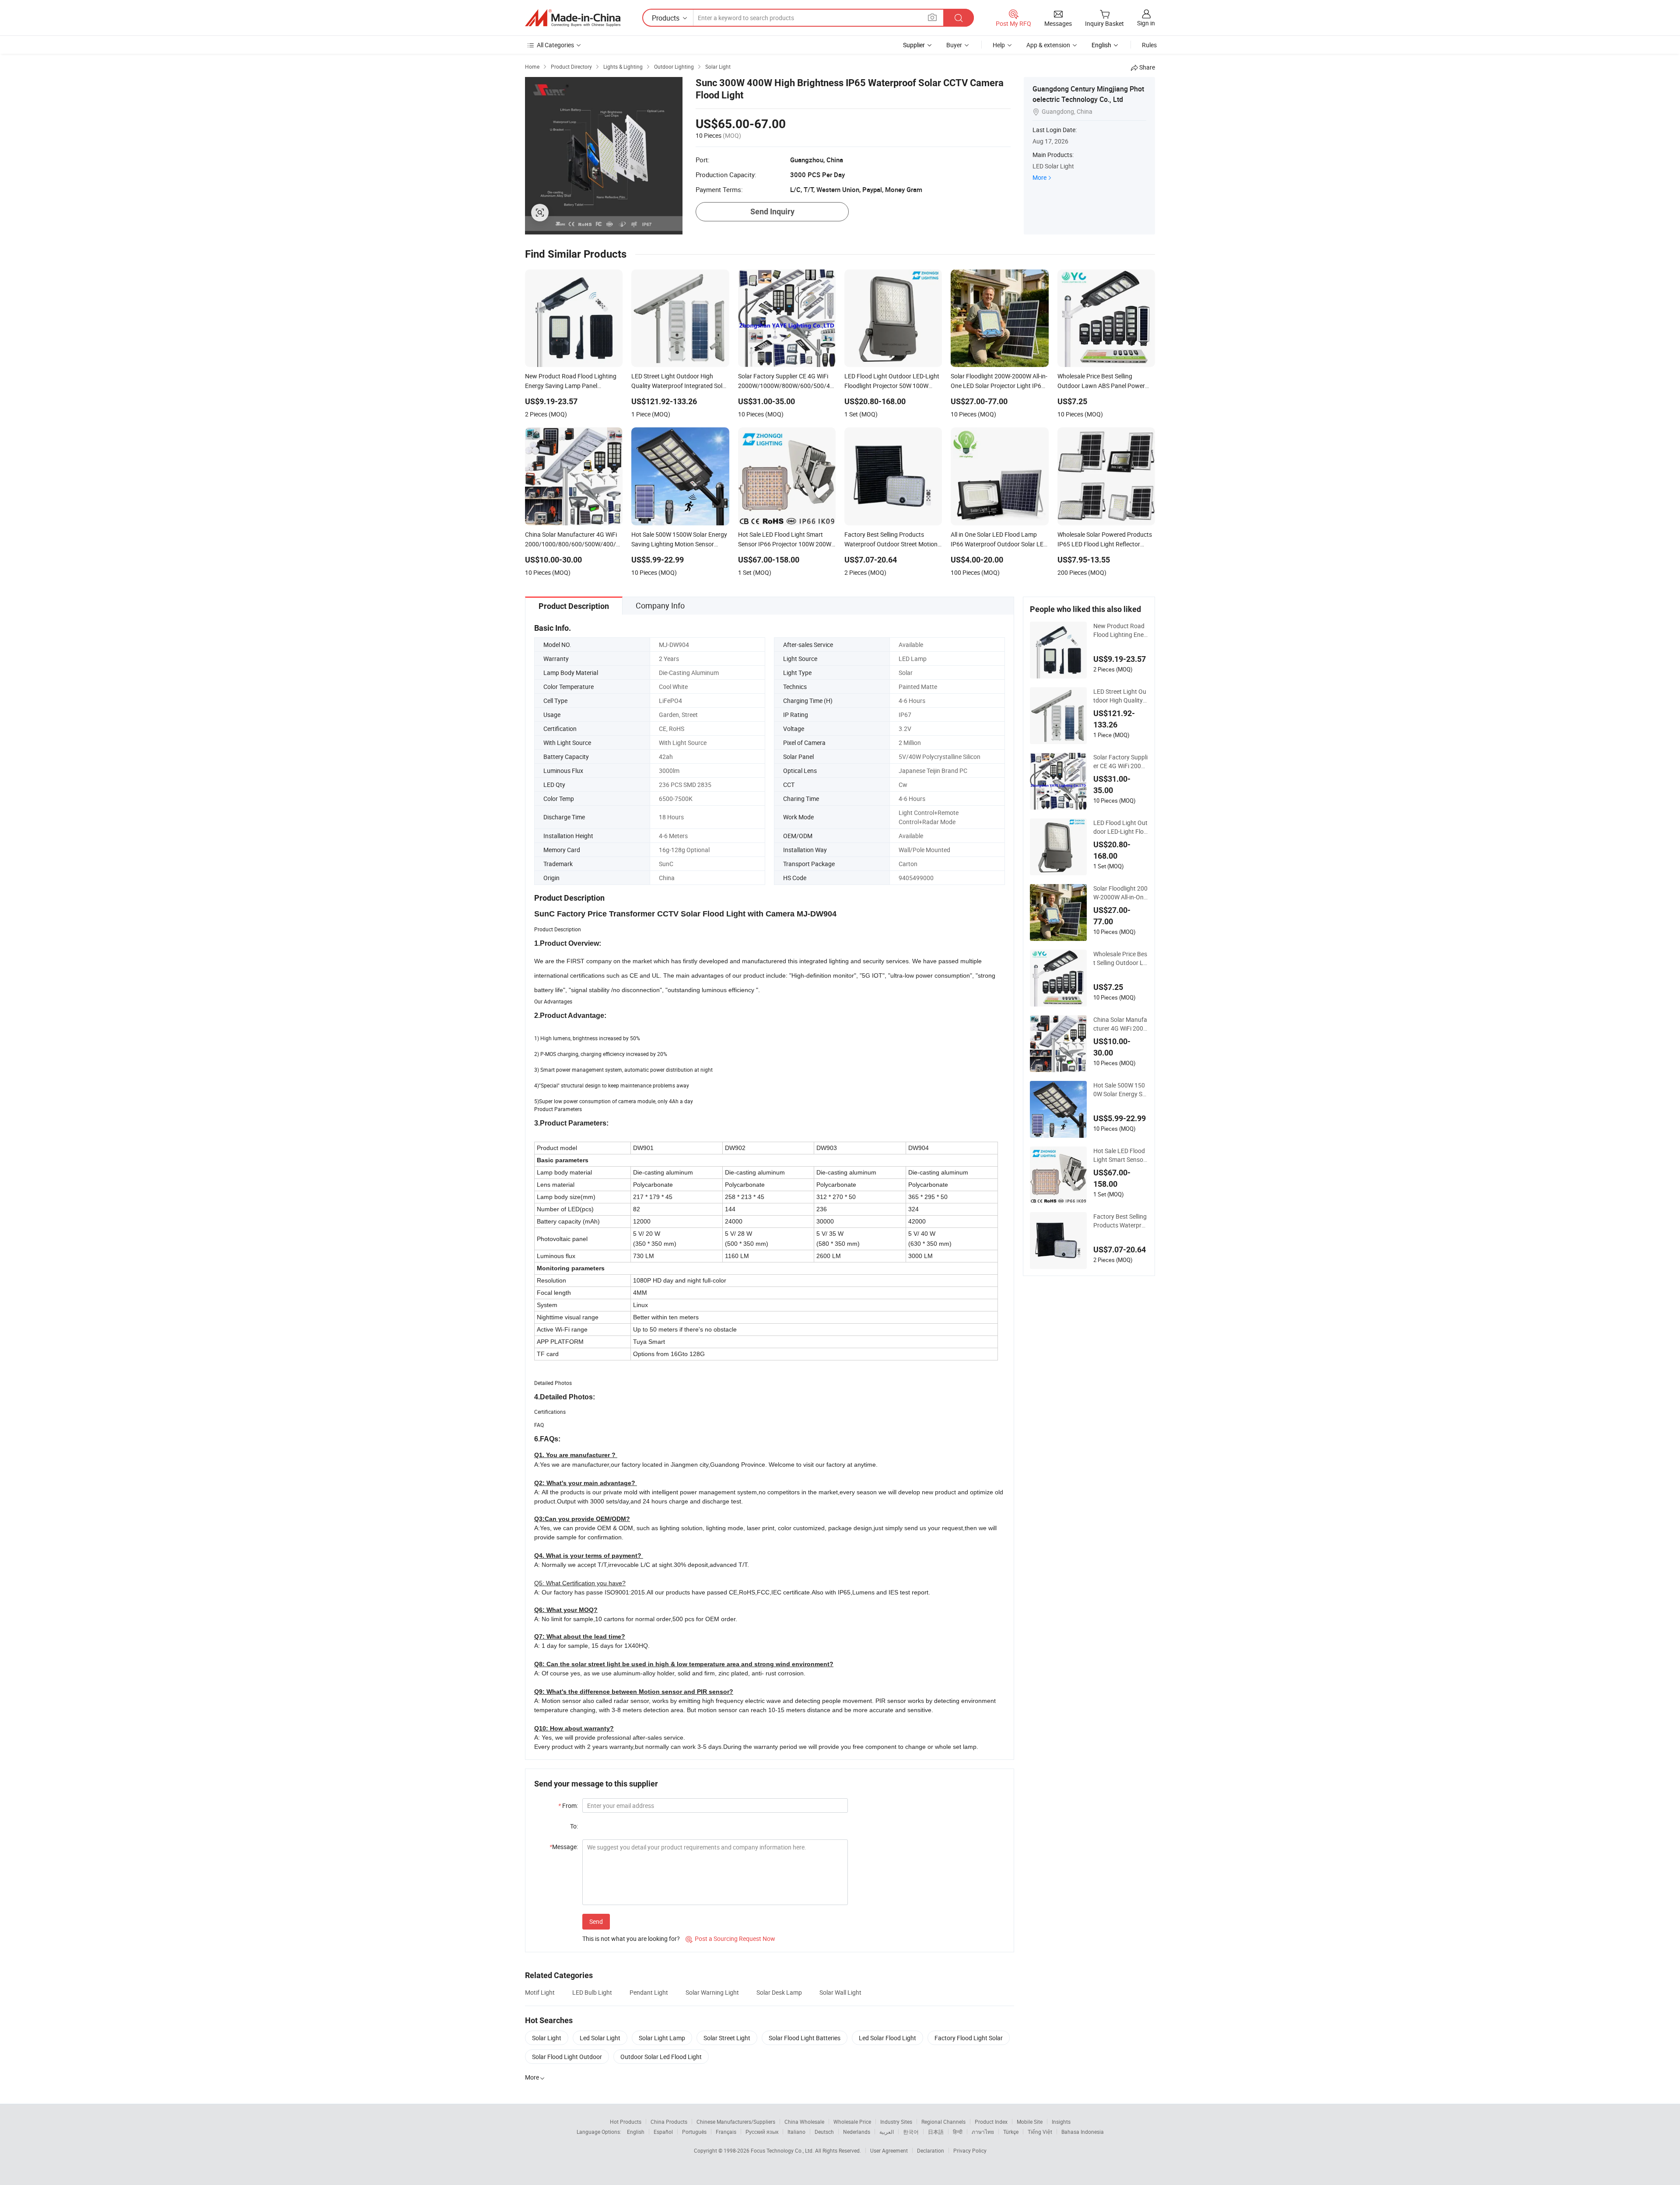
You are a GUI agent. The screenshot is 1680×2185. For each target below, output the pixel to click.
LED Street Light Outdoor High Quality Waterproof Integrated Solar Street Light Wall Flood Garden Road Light (1121, 696)
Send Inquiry (772, 212)
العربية (887, 2132)
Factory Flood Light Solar (969, 2038)
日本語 (936, 2132)
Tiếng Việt (1040, 2132)
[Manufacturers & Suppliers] (573, 18)
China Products (669, 2122)
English (636, 2132)
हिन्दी (958, 2132)
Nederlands (857, 2132)
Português (694, 2132)
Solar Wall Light (840, 1992)
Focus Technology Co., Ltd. (783, 2150)
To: (574, 1826)
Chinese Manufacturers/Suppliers (736, 2122)
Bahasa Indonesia (1083, 2132)
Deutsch (824, 2132)
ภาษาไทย (983, 2132)
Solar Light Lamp (662, 2038)
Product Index (991, 2122)
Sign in (1146, 23)
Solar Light (547, 2038)
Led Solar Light (600, 2038)
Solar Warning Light (712, 1992)
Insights (1061, 2122)
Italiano (796, 2132)
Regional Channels (943, 2122)
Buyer (954, 45)
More (1039, 177)
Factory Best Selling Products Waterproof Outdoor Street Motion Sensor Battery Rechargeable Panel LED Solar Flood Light (1121, 1221)
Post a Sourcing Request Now (730, 1939)
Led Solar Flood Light (887, 2038)
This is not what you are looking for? (631, 1939)
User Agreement (889, 2150)
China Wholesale (804, 2122)
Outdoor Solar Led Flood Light (661, 2057)
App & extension (1048, 45)
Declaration (931, 2150)
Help (999, 45)
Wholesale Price (852, 2122)
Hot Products (626, 2122)
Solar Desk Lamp (779, 1992)
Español (663, 2132)
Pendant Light (649, 1992)
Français (726, 2132)
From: (568, 1806)
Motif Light (540, 1992)
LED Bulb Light (592, 1992)
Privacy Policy (970, 2150)
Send (596, 1921)
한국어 (911, 2132)
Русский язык (762, 2132)
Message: (564, 1847)
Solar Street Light (727, 2038)
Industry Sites (896, 2122)
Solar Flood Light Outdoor (567, 2057)
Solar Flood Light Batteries (805, 2038)
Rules (1149, 45)
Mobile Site (1030, 2122)
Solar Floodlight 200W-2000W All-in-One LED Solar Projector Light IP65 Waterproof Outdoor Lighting (1121, 893)
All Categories (555, 45)
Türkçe (1011, 2132)
